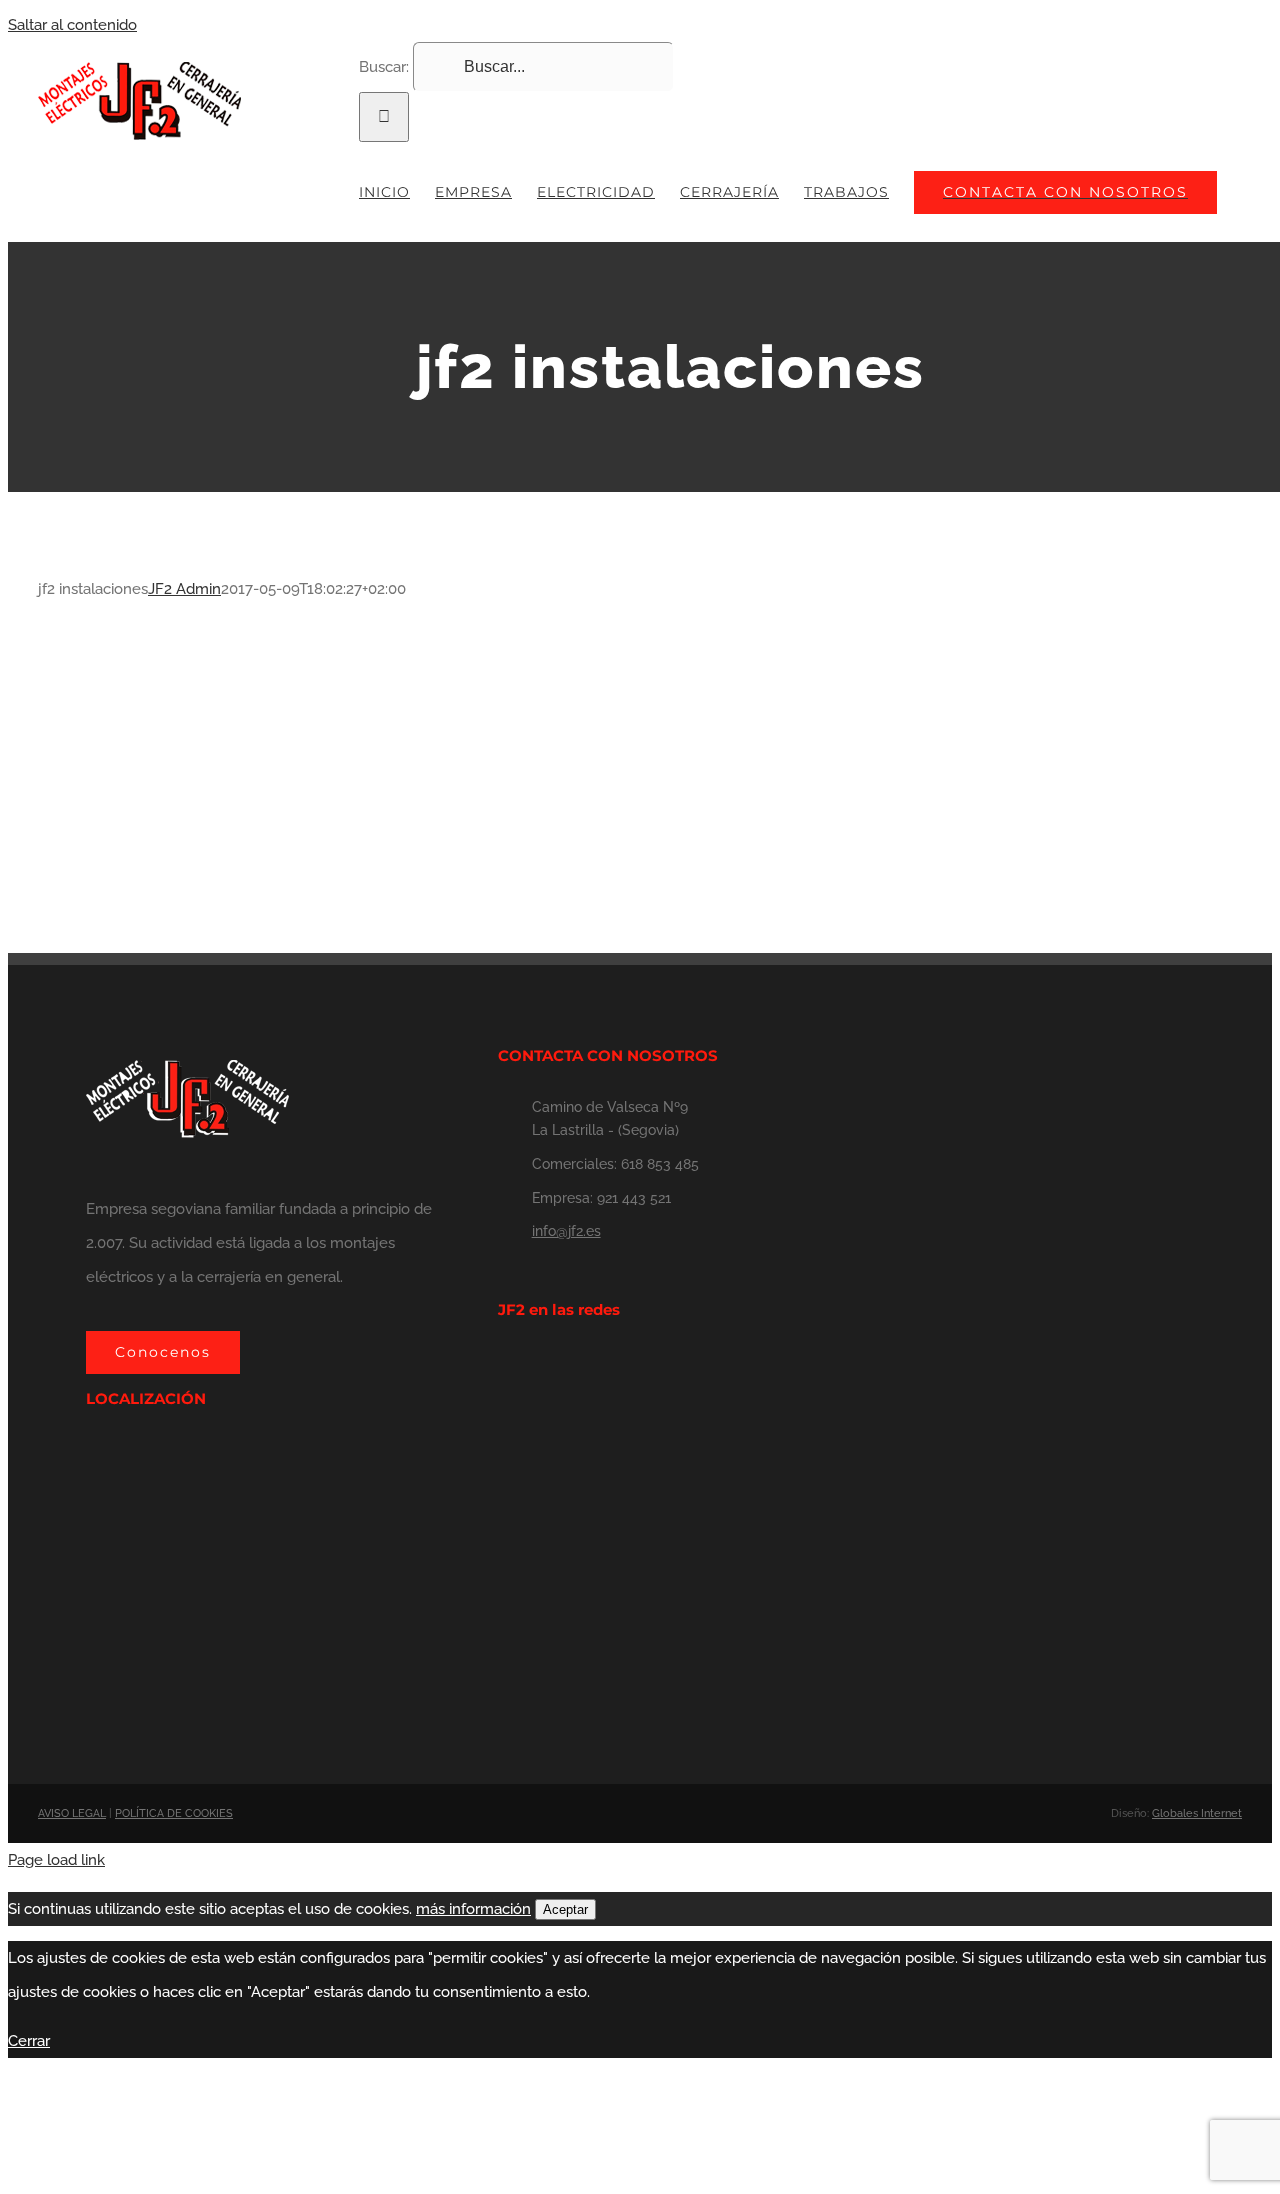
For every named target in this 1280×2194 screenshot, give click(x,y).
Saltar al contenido (72, 25)
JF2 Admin (184, 589)
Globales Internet (1197, 1813)
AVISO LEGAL (72, 1813)
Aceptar (565, 1909)
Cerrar (29, 2041)
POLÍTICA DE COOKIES (174, 1813)
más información (473, 1909)
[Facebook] (504, 1366)
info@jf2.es (566, 1231)
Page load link (56, 1860)
